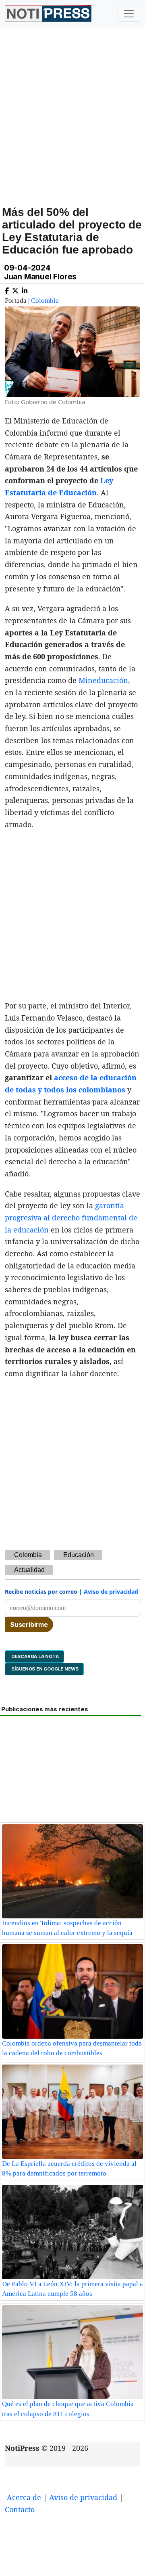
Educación (79, 1555)
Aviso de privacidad (111, 1592)
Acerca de (24, 2497)
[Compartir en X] (15, 289)
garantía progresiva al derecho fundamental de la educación (71, 1217)
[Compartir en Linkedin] (25, 289)
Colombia (45, 301)
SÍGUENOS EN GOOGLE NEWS (44, 1669)
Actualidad (29, 1570)
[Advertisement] (72, 126)
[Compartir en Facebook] (7, 289)
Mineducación (103, 680)
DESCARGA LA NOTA (34, 1656)
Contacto (20, 2509)
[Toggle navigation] (129, 14)
